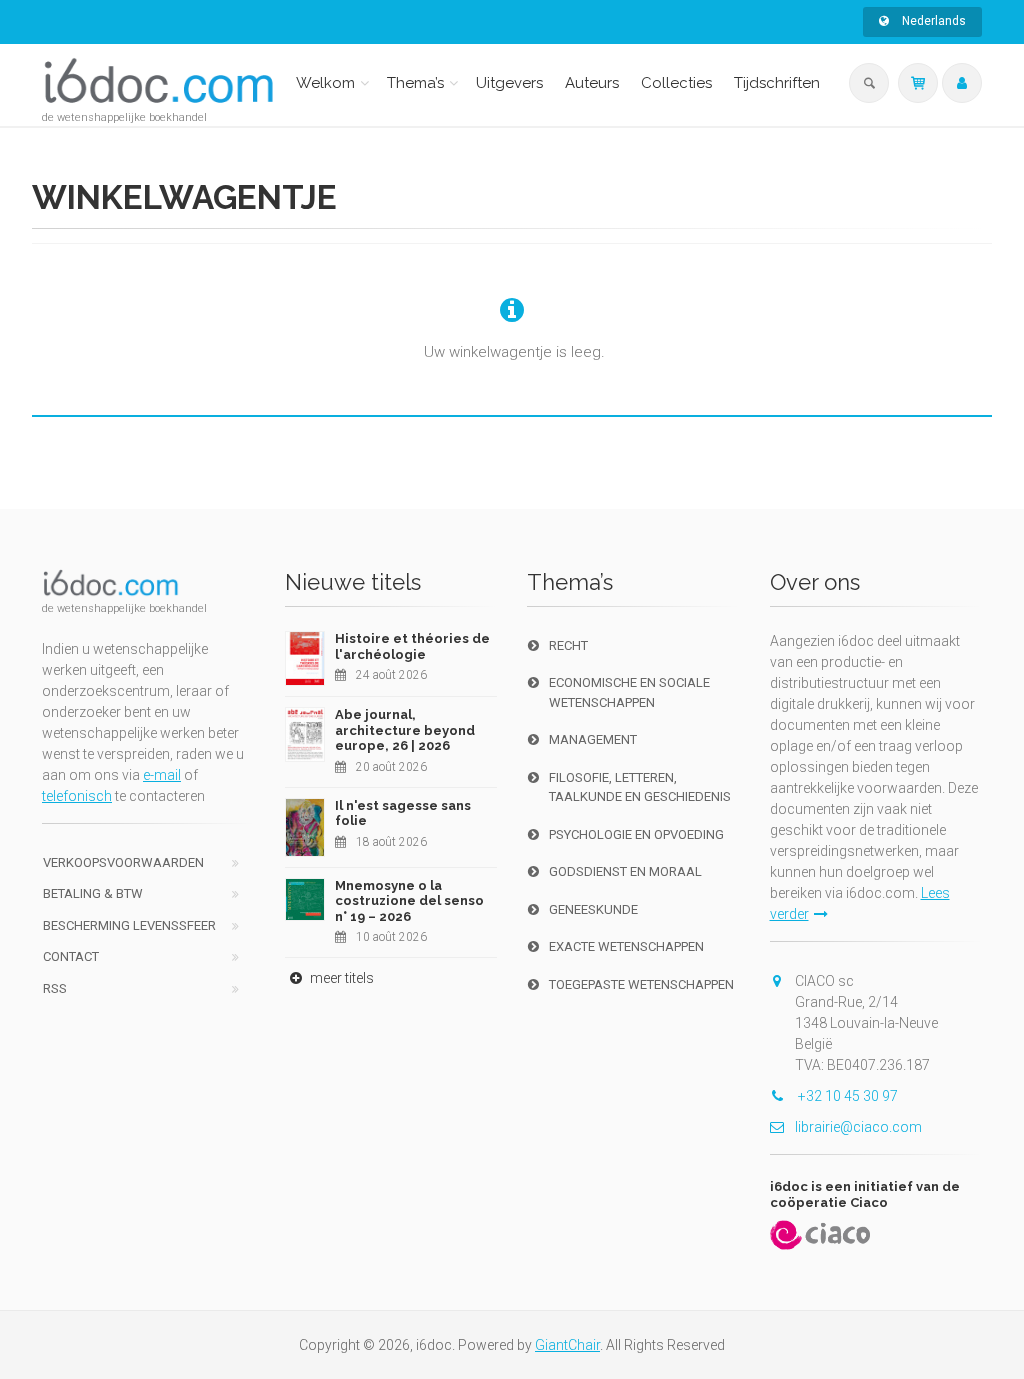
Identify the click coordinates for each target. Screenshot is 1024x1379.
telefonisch (77, 796)
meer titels (340, 978)
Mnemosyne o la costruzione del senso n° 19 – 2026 (409, 901)
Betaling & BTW (93, 893)
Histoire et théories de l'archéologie (412, 646)
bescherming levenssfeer (129, 925)
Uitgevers (509, 83)
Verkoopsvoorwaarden (123, 862)
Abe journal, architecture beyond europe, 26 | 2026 (405, 730)
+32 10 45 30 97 (846, 1096)
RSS (55, 988)
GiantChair (567, 1345)
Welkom (325, 83)
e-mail (162, 775)
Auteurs (592, 83)
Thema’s (415, 83)
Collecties (676, 83)
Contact (71, 956)
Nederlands (932, 21)
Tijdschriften (777, 83)
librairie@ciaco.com (858, 1127)
